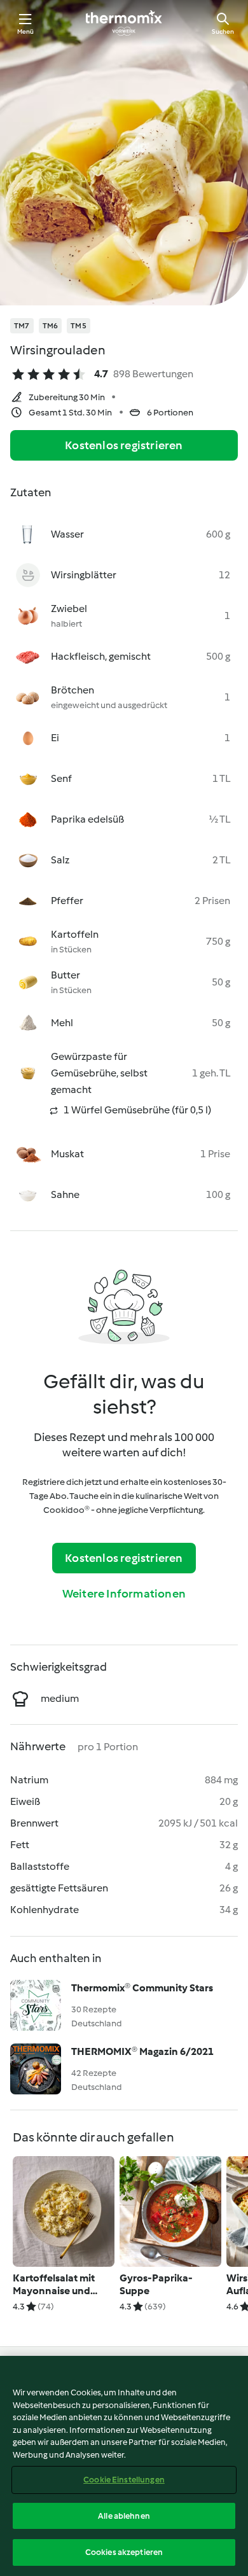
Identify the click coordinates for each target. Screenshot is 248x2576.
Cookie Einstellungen (124, 2480)
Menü (26, 31)
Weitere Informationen (124, 1594)
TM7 (22, 326)
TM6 (51, 326)
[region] (124, 2466)
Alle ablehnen (124, 2516)
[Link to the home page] (124, 23)
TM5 (79, 326)
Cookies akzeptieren (124, 2552)
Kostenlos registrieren (124, 445)
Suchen (223, 31)
